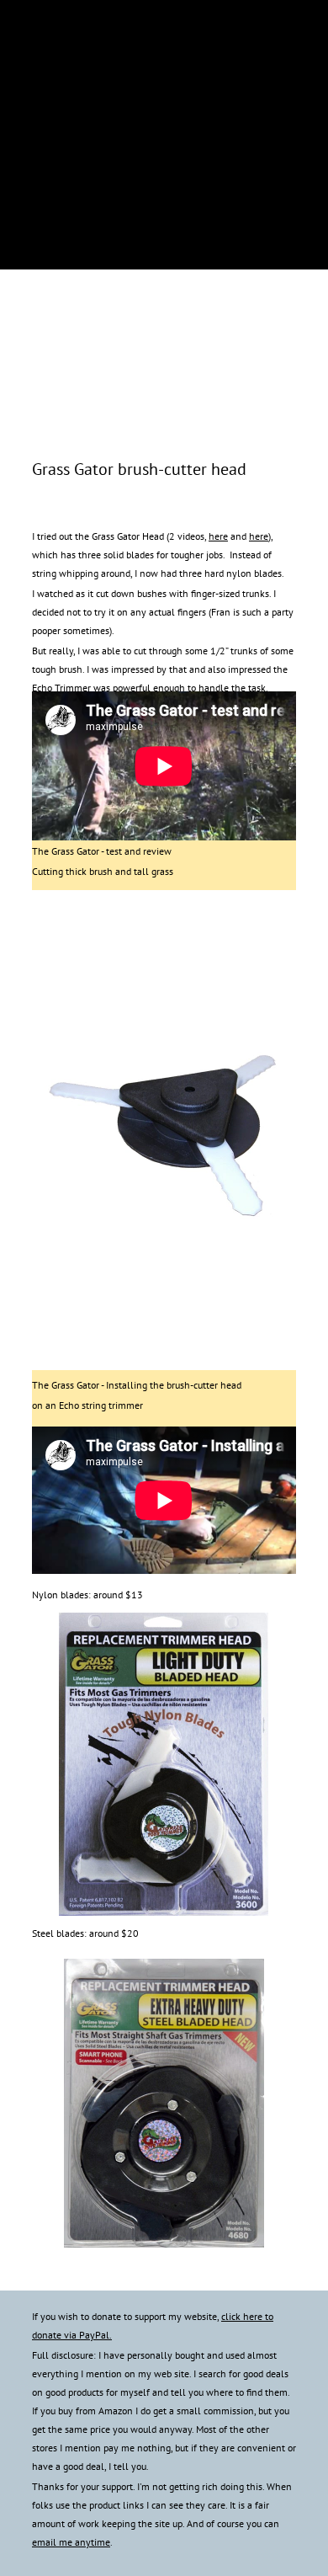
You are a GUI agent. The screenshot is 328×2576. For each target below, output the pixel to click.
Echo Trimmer (61, 688)
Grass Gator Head (128, 536)
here (218, 536)
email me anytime (71, 2542)
